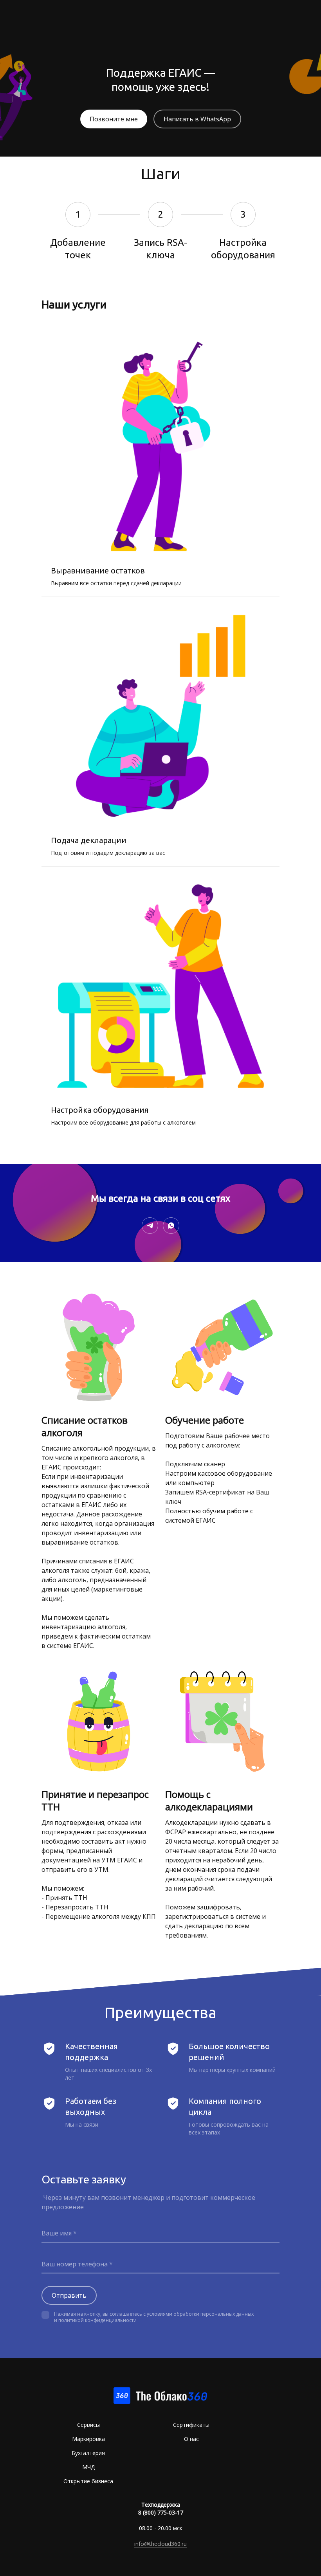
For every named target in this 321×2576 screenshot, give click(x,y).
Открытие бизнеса (88, 2481)
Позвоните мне (114, 119)
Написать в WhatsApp (197, 119)
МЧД (88, 2467)
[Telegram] (150, 1226)
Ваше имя (57, 2233)
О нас (191, 2439)
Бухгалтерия (88, 2453)
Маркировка (88, 2439)
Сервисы (88, 2425)
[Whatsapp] (171, 1226)
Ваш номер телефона (75, 2264)
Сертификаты (191, 2425)
